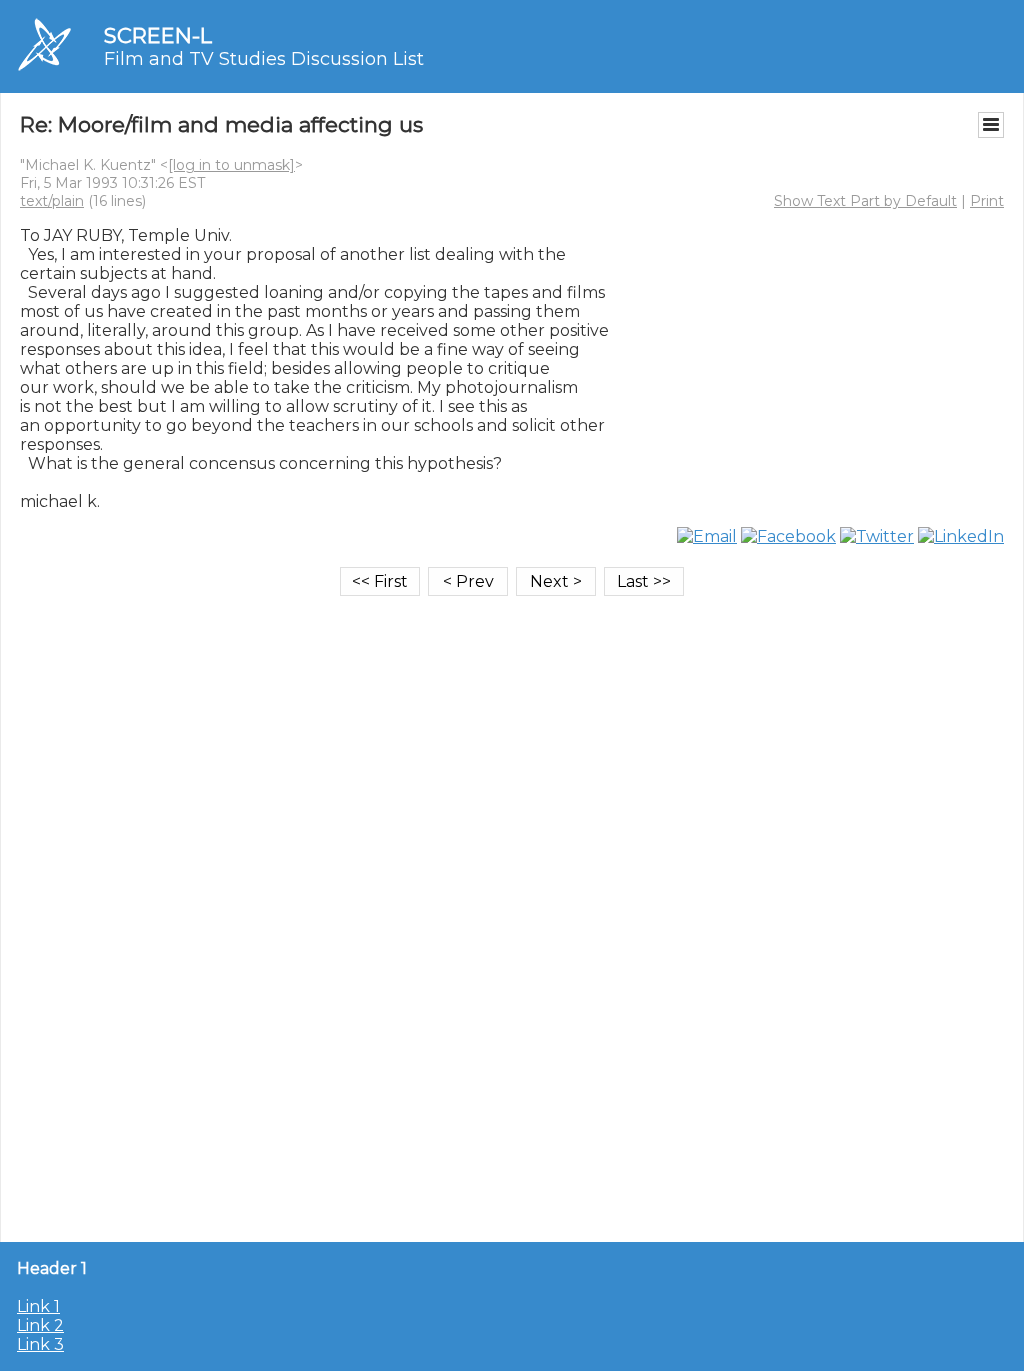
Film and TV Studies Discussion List (264, 59)
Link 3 (40, 1344)
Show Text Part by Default (865, 201)
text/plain (52, 201)
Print (987, 201)
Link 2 (40, 1325)
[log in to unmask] (231, 165)
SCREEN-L (158, 35)
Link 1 (38, 1306)
